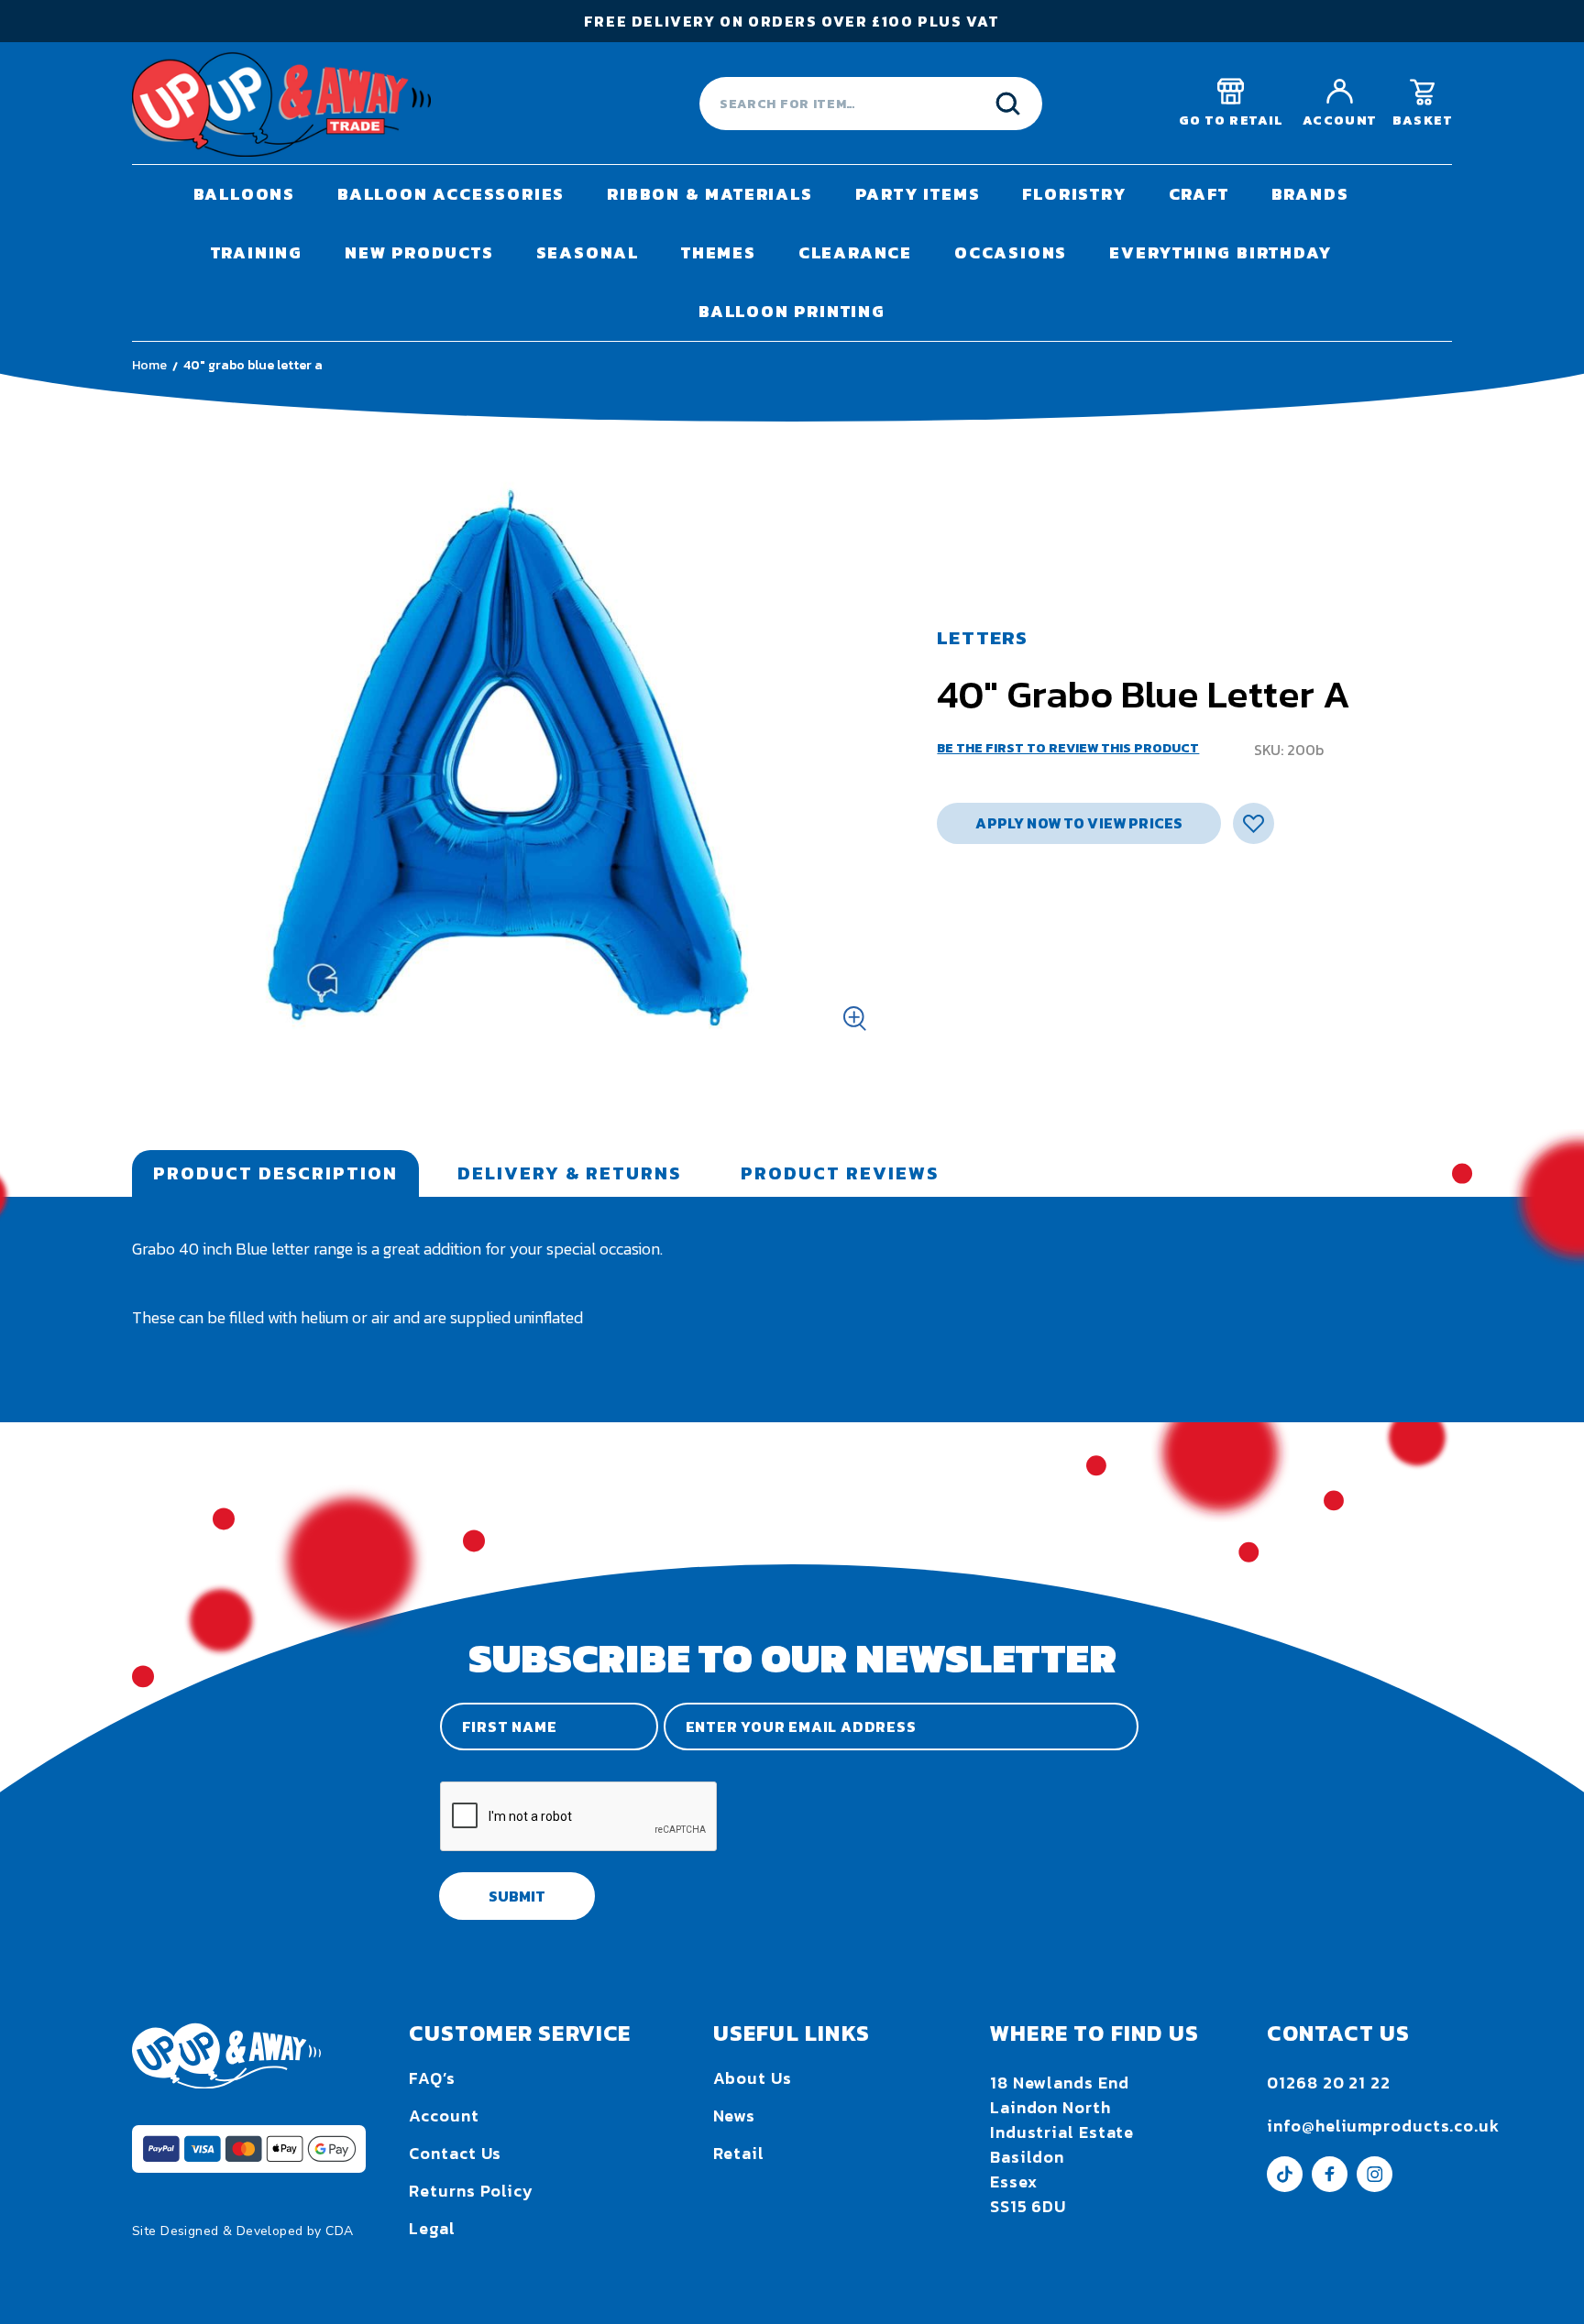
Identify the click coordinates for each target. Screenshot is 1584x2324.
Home (149, 365)
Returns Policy (471, 2191)
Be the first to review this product (1068, 748)
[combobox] (871, 104)
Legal (432, 2228)
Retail (739, 2153)
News (735, 2116)
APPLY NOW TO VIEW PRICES (1079, 823)
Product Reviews (840, 1173)
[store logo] (281, 104)
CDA (339, 2231)
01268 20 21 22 (1329, 2083)
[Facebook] (1330, 2186)
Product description (275, 1173)
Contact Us (455, 2153)
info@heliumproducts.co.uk (1383, 2126)
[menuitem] (244, 194)
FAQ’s (432, 2078)
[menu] (792, 253)
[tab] (275, 1173)
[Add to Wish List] (1254, 823)
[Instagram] (1375, 2186)
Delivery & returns (569, 1173)
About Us (753, 2078)
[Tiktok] (1285, 2186)
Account (444, 2116)
